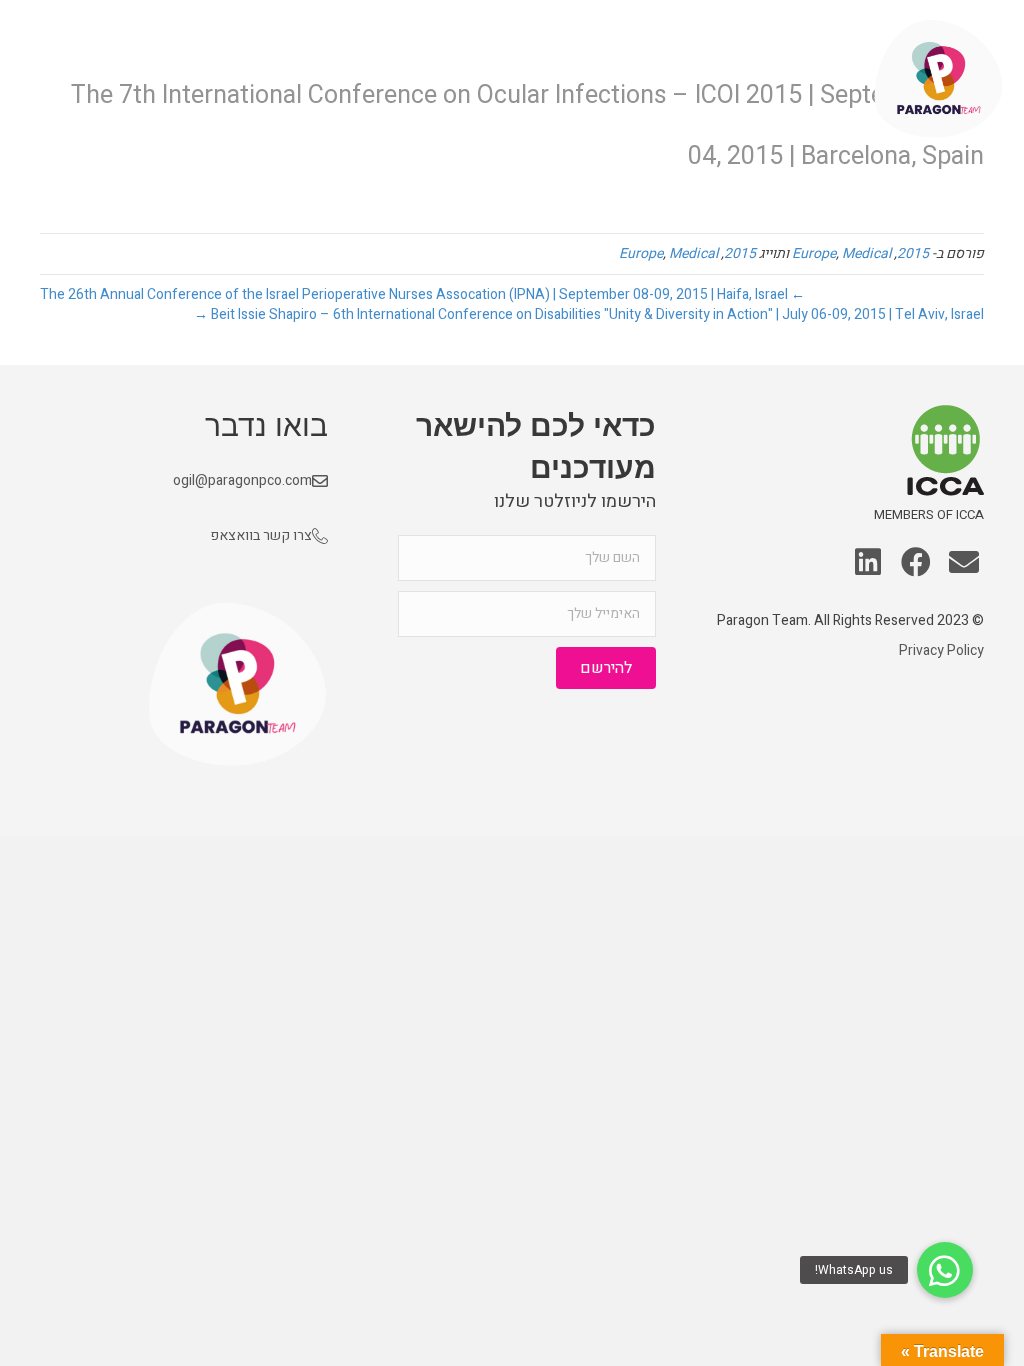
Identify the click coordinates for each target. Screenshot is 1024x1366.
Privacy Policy (941, 650)
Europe (814, 253)
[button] (964, 564)
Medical (866, 253)
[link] (820, 79)
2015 (913, 253)
